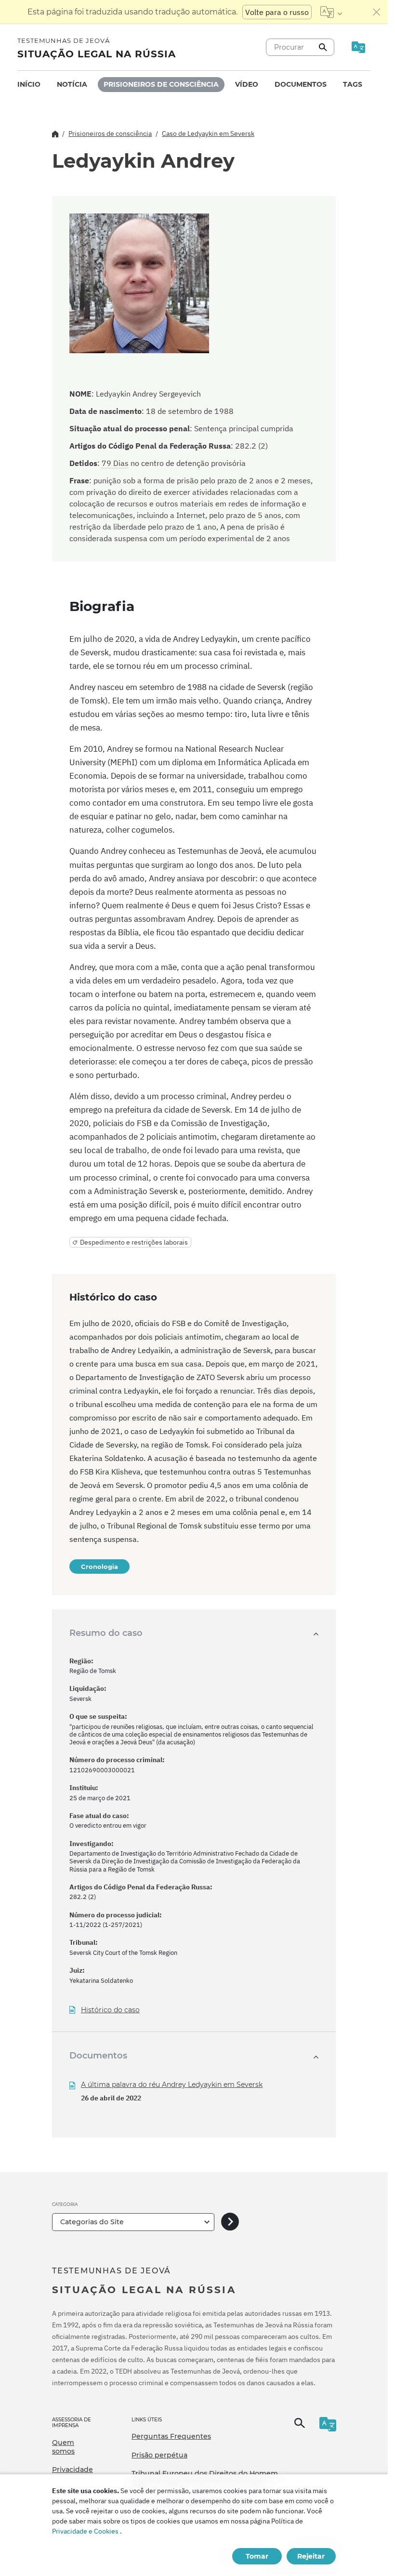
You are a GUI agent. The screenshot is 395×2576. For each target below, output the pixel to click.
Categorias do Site (92, 2222)
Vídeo (247, 84)
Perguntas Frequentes (171, 2436)
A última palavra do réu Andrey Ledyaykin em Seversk (172, 2085)
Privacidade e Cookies (85, 2531)
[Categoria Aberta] (230, 2222)
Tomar (257, 2556)
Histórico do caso (110, 2010)
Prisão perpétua (159, 2455)
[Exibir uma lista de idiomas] (331, 12)
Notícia (72, 84)
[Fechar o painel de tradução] (377, 12)
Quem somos (63, 2447)
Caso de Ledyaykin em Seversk (208, 133)
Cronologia (99, 1567)
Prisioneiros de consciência (161, 84)
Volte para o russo (277, 12)
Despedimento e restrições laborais (134, 1242)
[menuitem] (29, 85)
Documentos (301, 84)
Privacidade (72, 2470)
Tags (353, 84)
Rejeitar (311, 2556)
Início (29, 84)
